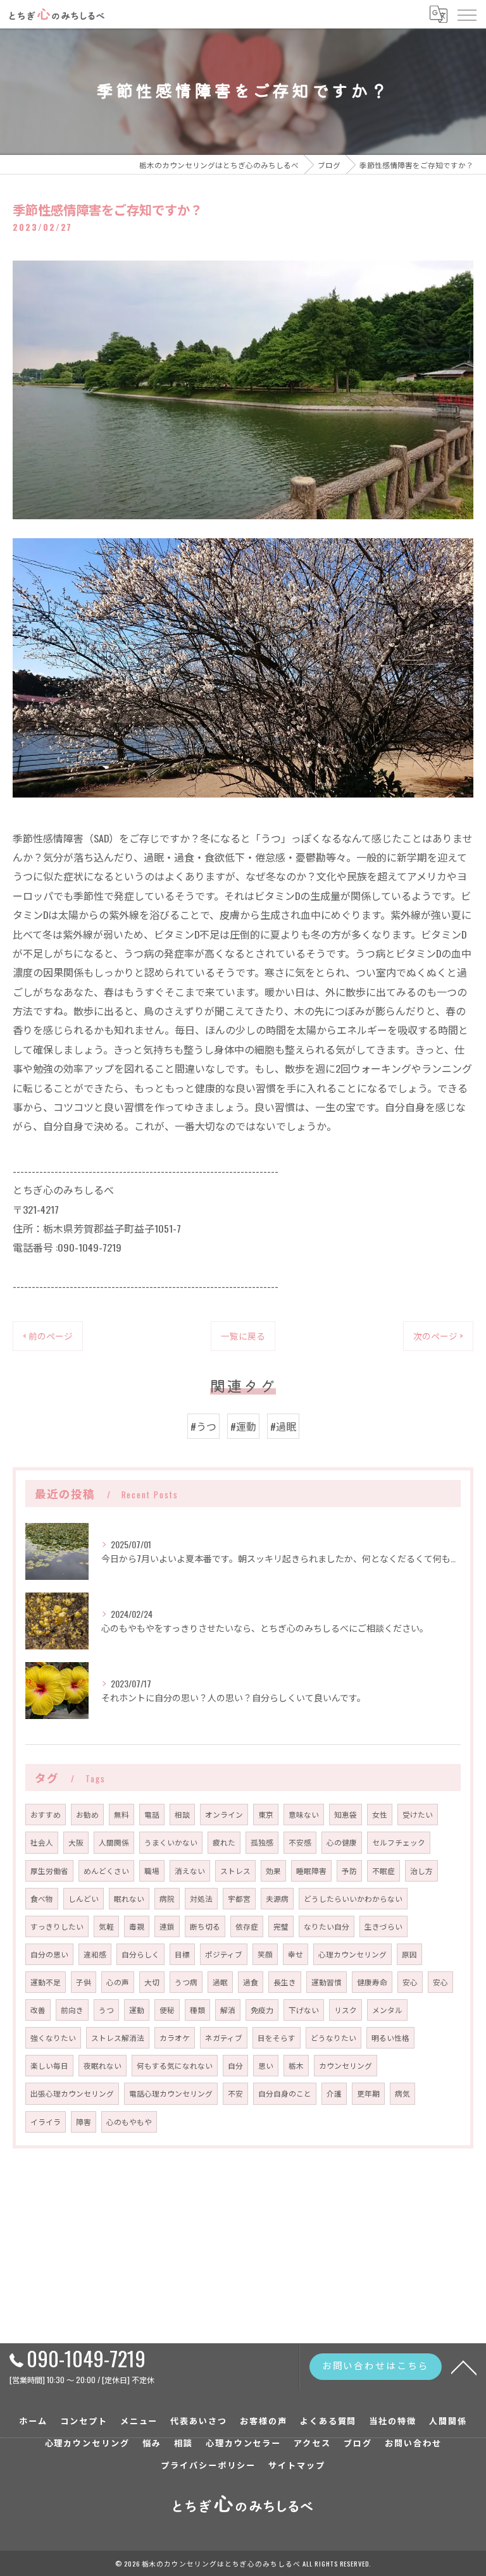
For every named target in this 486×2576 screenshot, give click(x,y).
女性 (380, 1814)
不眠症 (383, 1870)
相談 (182, 1814)
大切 (152, 1982)
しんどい (84, 1898)
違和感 (95, 1954)
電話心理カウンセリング (171, 2093)
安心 (410, 1982)
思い (266, 2065)
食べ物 (42, 1898)
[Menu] (466, 14)
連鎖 (167, 1926)
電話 (152, 1814)
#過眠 (283, 1426)
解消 (228, 2010)
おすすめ (46, 1814)
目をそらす (277, 2037)
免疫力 (262, 2010)
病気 (402, 2093)
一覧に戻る (243, 1336)
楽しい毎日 (49, 2065)
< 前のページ (48, 1336)
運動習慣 (327, 1982)
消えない (190, 1870)
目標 (182, 1954)
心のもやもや (129, 2122)
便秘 (167, 2010)
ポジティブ (224, 1954)
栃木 (296, 2065)
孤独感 (262, 1842)
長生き (285, 1982)
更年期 (368, 2093)
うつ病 (186, 1982)
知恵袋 (346, 1814)
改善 (38, 2010)
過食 (251, 1982)
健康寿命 (372, 1982)
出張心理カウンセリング (72, 2093)
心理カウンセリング (352, 1954)
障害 (84, 2122)
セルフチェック (399, 1842)
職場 (152, 1870)
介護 (334, 2093)
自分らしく (140, 1954)
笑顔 (265, 1954)
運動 (137, 2010)
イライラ (46, 2122)
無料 (121, 1814)
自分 (235, 2065)
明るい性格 (390, 2037)
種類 (197, 2010)
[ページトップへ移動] (464, 2367)
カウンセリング (346, 2065)
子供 (84, 1982)
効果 (273, 1870)
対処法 (201, 1898)
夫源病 (277, 1898)
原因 (409, 1954)
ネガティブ (224, 2037)
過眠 (220, 1982)
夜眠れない (103, 2065)
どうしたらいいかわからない (353, 1898)
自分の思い (49, 1954)
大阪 (76, 1842)
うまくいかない (171, 1842)
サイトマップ (297, 2465)
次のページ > (438, 1336)
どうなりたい (333, 2037)
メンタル (387, 2010)
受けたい (418, 1814)
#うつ (203, 1426)
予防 (349, 1870)
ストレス (235, 1870)
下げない (304, 2010)
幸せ (296, 1954)
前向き (72, 2010)
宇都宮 (239, 1898)
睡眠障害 (311, 1870)
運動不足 (46, 1982)
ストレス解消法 (118, 2037)
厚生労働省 (49, 1870)
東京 (266, 1814)
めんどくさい (106, 1870)
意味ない (304, 1814)
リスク (346, 2010)
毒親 (137, 1926)
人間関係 (114, 1842)
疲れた (224, 1842)
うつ (106, 2010)
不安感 (300, 1842)
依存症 (247, 1926)
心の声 (118, 1982)
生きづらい (383, 1926)
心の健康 (342, 1842)
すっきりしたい (57, 1926)
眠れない (129, 1898)
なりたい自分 (327, 1926)
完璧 (281, 1926)
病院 (167, 1898)
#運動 (243, 1426)
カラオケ (175, 2037)
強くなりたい (53, 2037)
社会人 (42, 1842)
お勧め (87, 1814)
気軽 (106, 1926)
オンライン (224, 1814)
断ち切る (205, 1926)
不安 (235, 2093)
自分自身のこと (285, 2093)
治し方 (421, 1870)
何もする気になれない (175, 2065)
